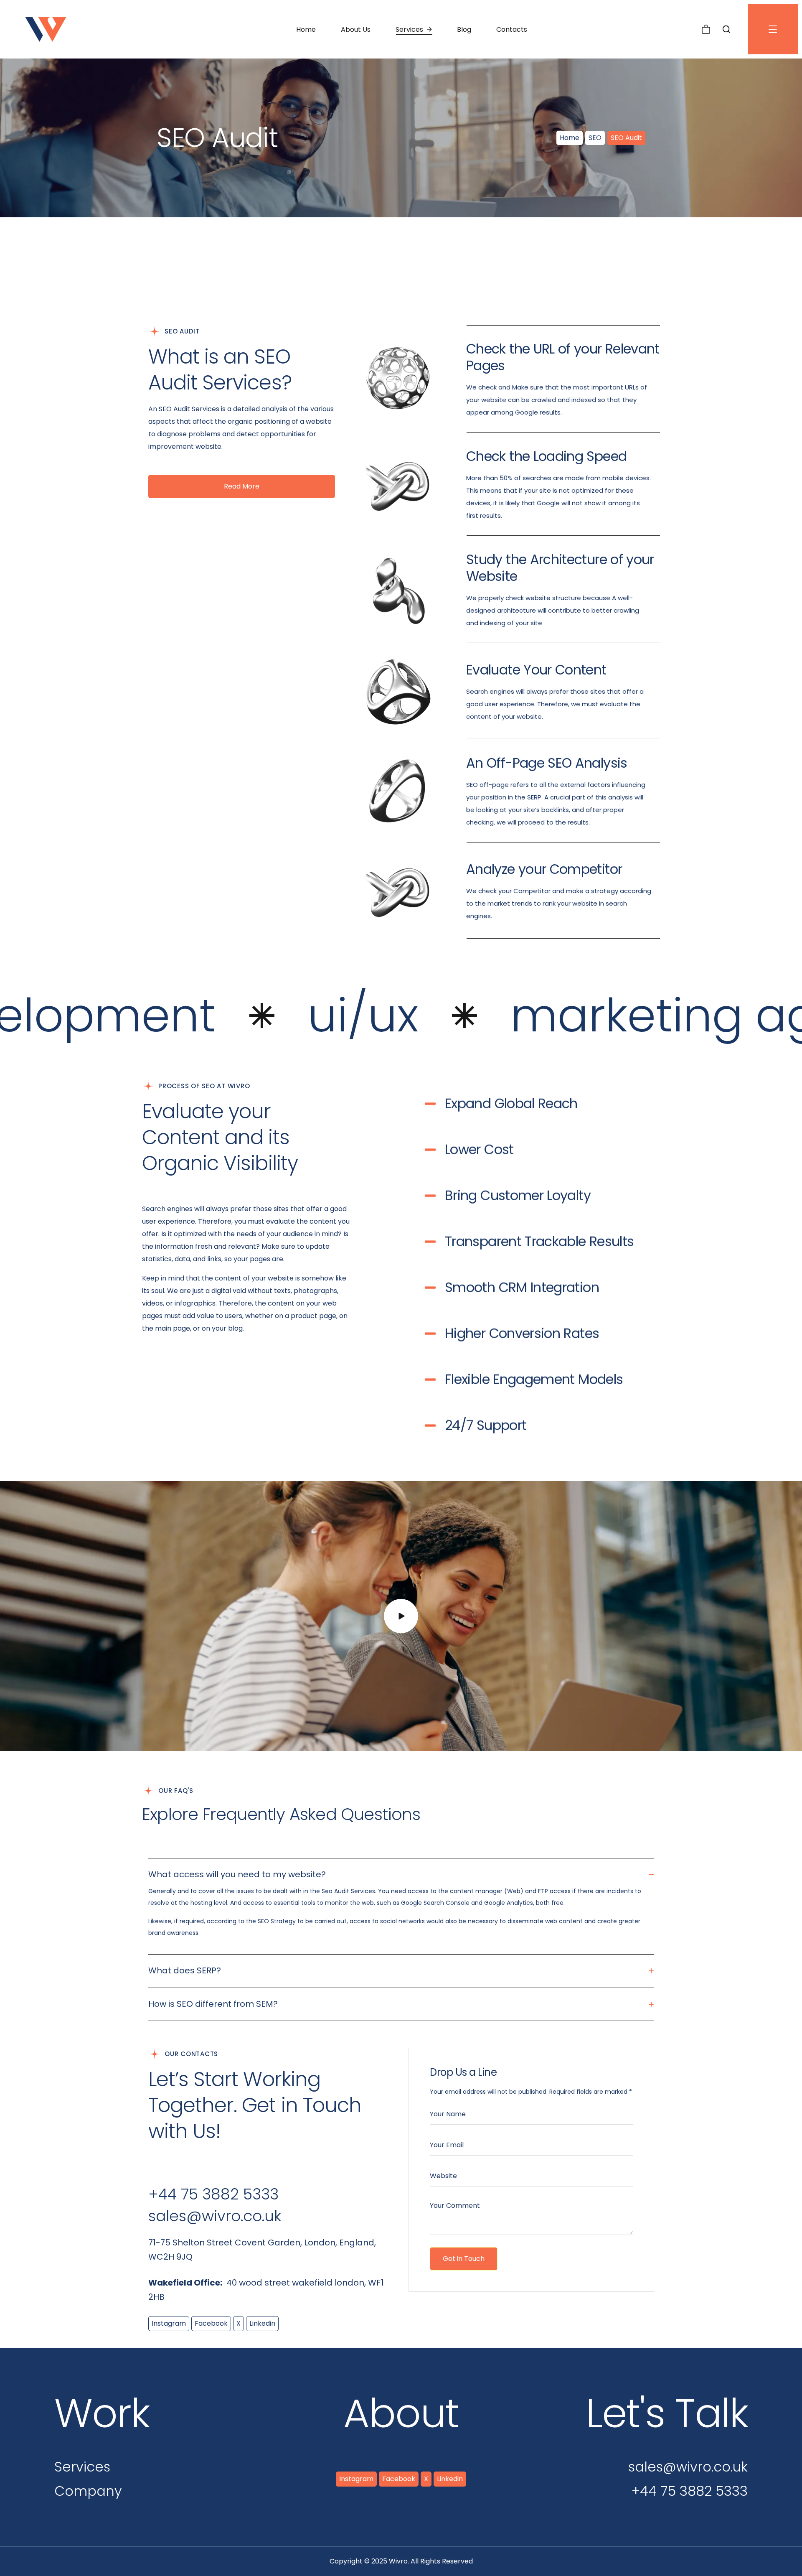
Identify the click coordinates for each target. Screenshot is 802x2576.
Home (570, 138)
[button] (706, 29)
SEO (595, 138)
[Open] (773, 29)
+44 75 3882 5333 (213, 2194)
